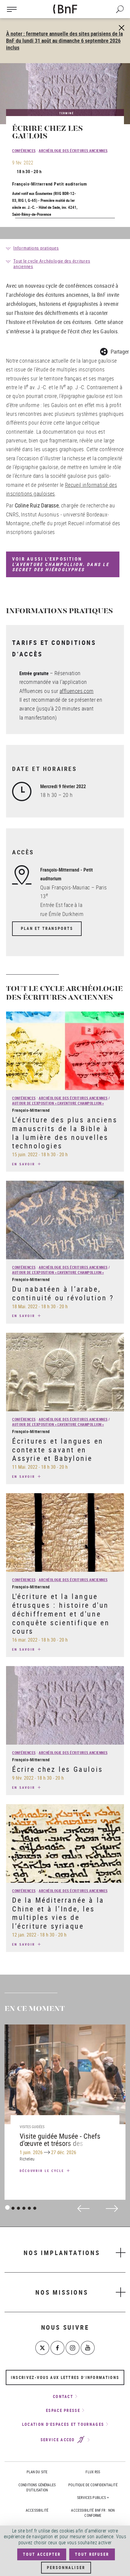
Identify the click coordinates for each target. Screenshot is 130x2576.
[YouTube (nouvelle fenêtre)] (88, 2348)
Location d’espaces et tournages (63, 2424)
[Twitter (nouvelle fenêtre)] (42, 2348)
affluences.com (77, 691)
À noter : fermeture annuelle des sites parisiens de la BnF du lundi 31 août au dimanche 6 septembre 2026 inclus (64, 40)
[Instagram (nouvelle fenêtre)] (73, 2348)
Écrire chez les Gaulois (58, 1769)
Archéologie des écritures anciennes (73, 150)
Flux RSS (93, 2472)
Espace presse (63, 2410)
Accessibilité (37, 2510)
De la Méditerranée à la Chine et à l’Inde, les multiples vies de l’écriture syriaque (58, 1913)
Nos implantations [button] (62, 2253)
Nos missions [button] (62, 2292)
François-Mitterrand (32, 184)
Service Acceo (58, 2440)
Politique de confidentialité (93, 2485)
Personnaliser (66, 2568)
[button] (114, 351)
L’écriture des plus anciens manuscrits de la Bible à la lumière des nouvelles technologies (65, 1133)
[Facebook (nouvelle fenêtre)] (57, 2348)
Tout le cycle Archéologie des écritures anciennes (52, 264)
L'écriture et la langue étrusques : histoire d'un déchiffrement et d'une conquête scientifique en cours (61, 1614)
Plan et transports (47, 928)
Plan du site (37, 2472)
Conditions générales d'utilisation (37, 2487)
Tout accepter (42, 2554)
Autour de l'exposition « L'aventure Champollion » (58, 1103)
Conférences (24, 150)
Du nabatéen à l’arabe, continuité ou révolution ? (63, 1293)
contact (63, 2396)
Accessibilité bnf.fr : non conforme (93, 2513)
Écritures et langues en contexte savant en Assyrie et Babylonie (58, 1450)
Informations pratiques (36, 248)
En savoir (24, 1164)
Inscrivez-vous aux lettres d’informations (65, 2377)
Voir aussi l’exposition (61, 564)
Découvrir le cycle (43, 2171)
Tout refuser (92, 2554)
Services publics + (93, 2497)
